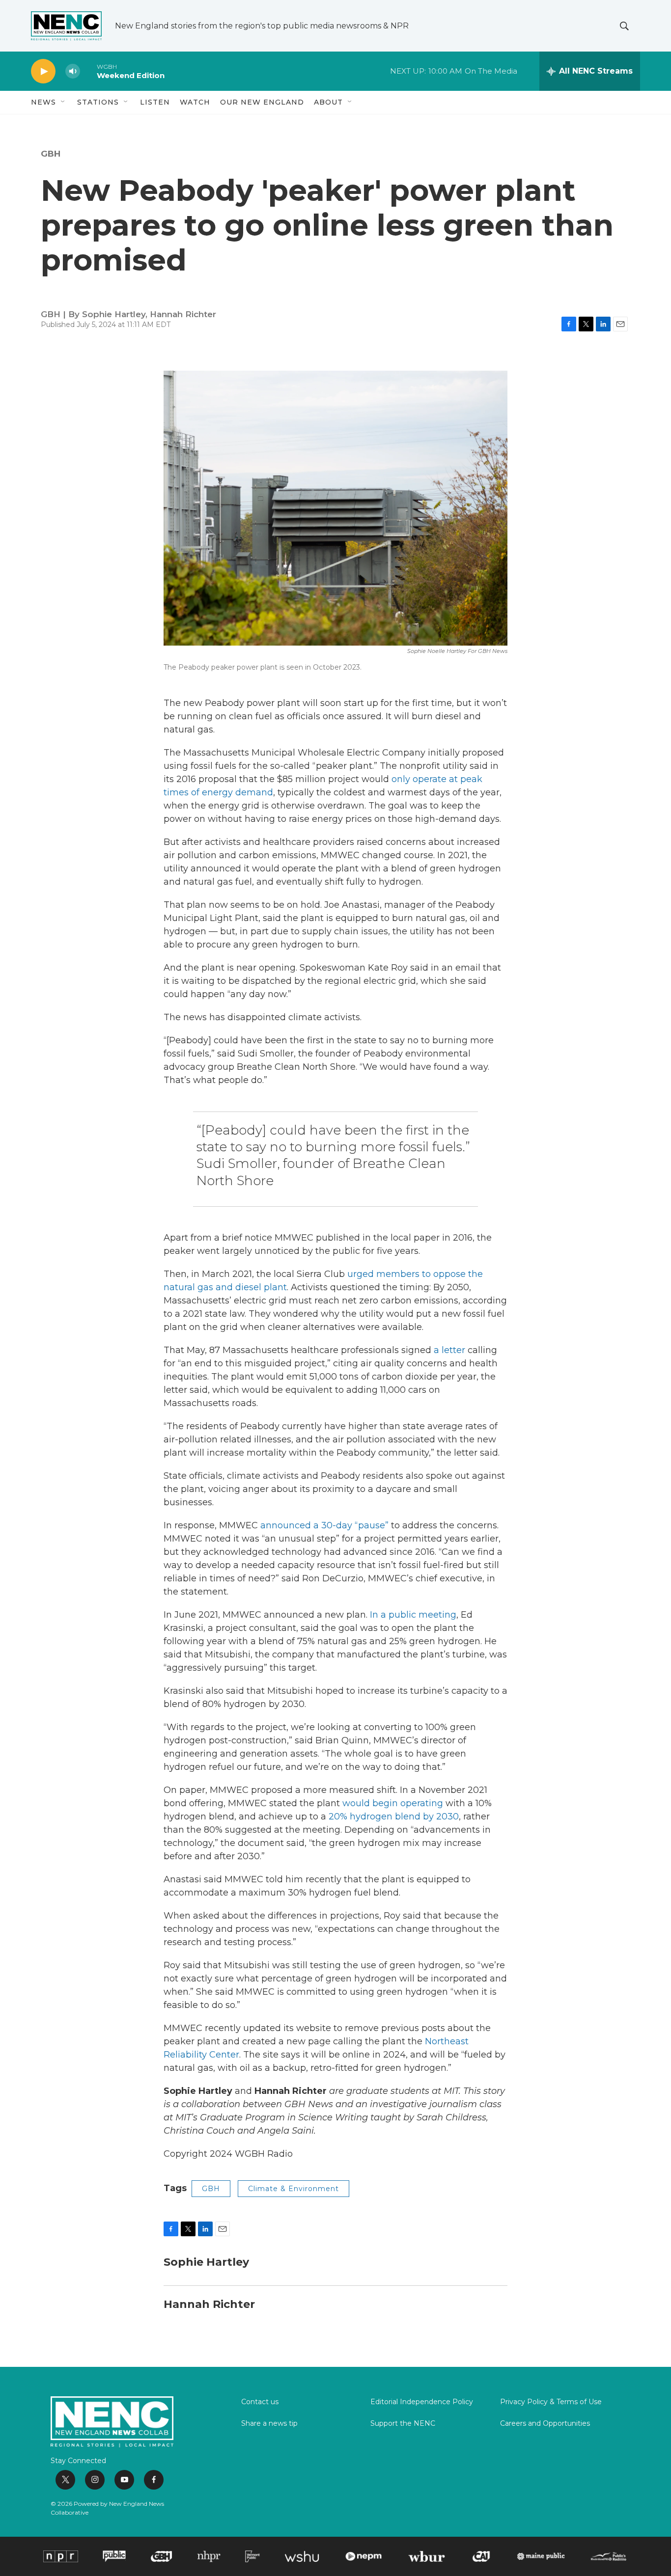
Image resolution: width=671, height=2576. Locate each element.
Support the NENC (403, 2424)
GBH (51, 154)
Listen (155, 102)
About (328, 102)
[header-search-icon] (624, 26)
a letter (449, 1350)
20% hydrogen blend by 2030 (394, 1817)
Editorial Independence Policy (422, 2402)
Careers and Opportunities (545, 2424)
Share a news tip (269, 2424)
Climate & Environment (294, 2189)
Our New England (262, 102)
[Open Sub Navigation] (63, 102)
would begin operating (393, 1803)
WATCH (195, 102)
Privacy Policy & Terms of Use (551, 2402)
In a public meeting (413, 1615)
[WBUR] (427, 2556)
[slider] (88, 71)
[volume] (73, 71)
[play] (43, 71)
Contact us (260, 2402)
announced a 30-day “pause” (324, 1525)
